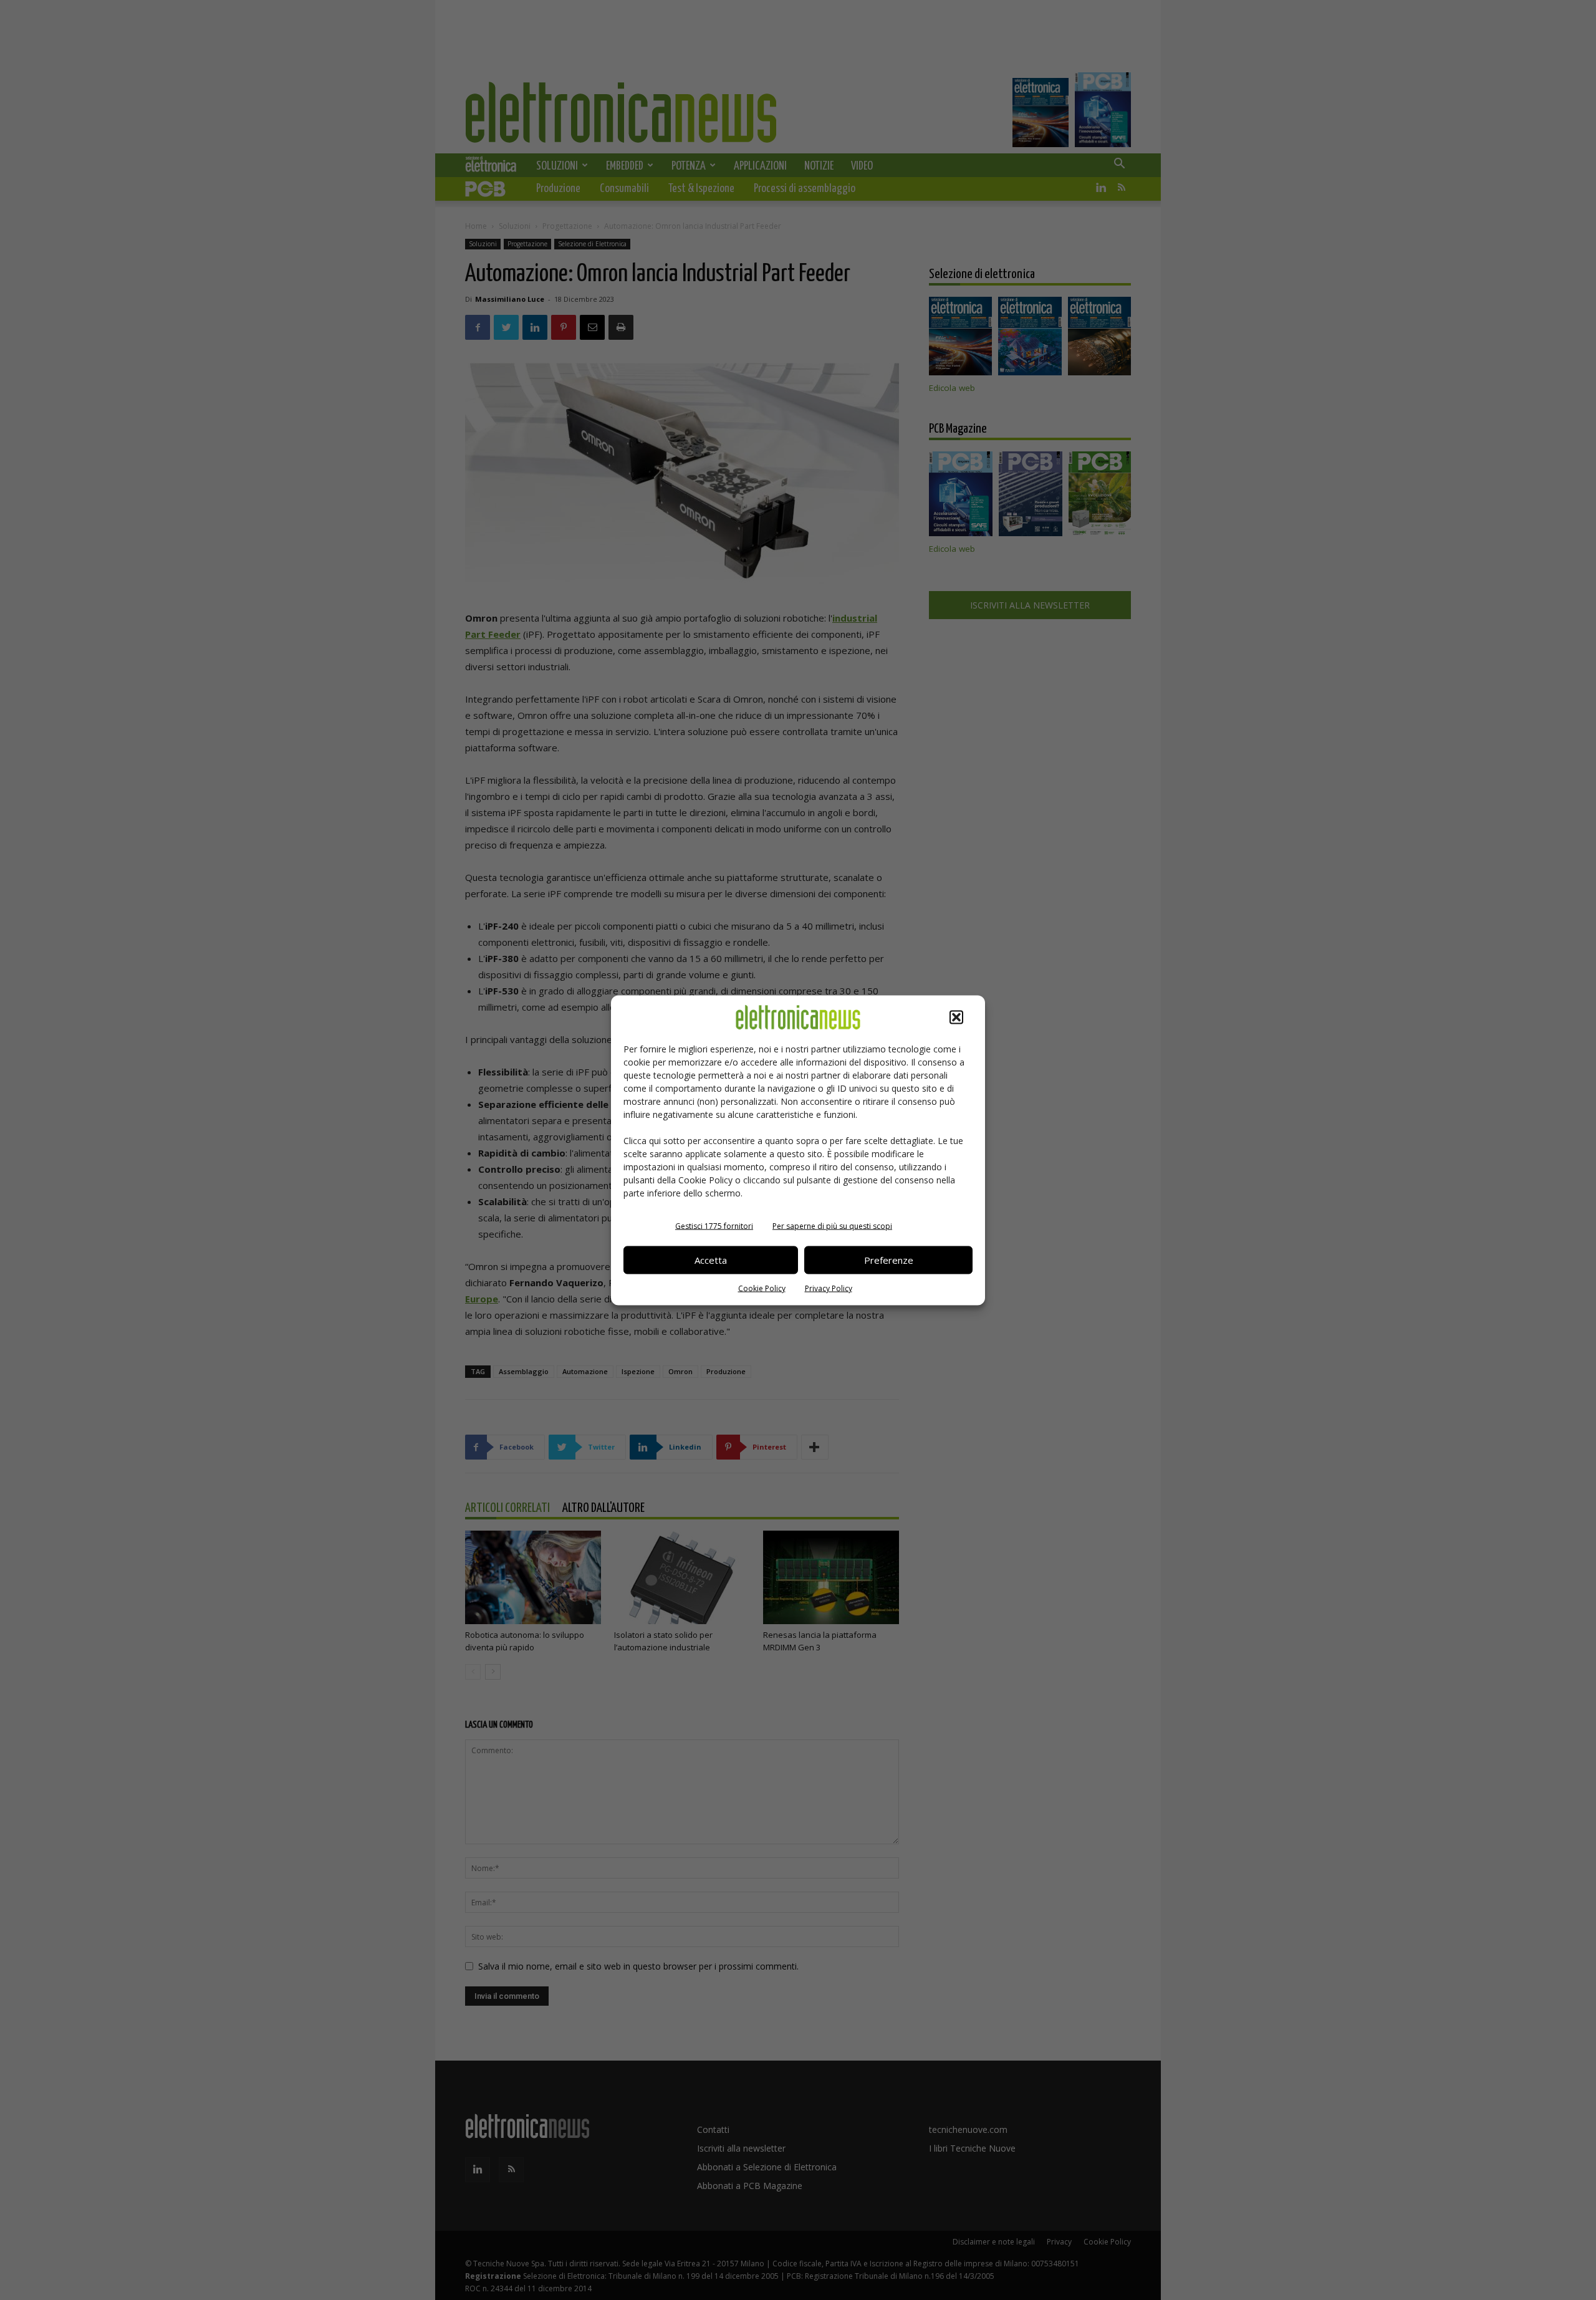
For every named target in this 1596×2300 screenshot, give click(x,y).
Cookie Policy (762, 1288)
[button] (956, 1017)
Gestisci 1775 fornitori (714, 1225)
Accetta (711, 1260)
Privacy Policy (829, 1288)
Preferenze (889, 1260)
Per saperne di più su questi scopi (832, 1225)
